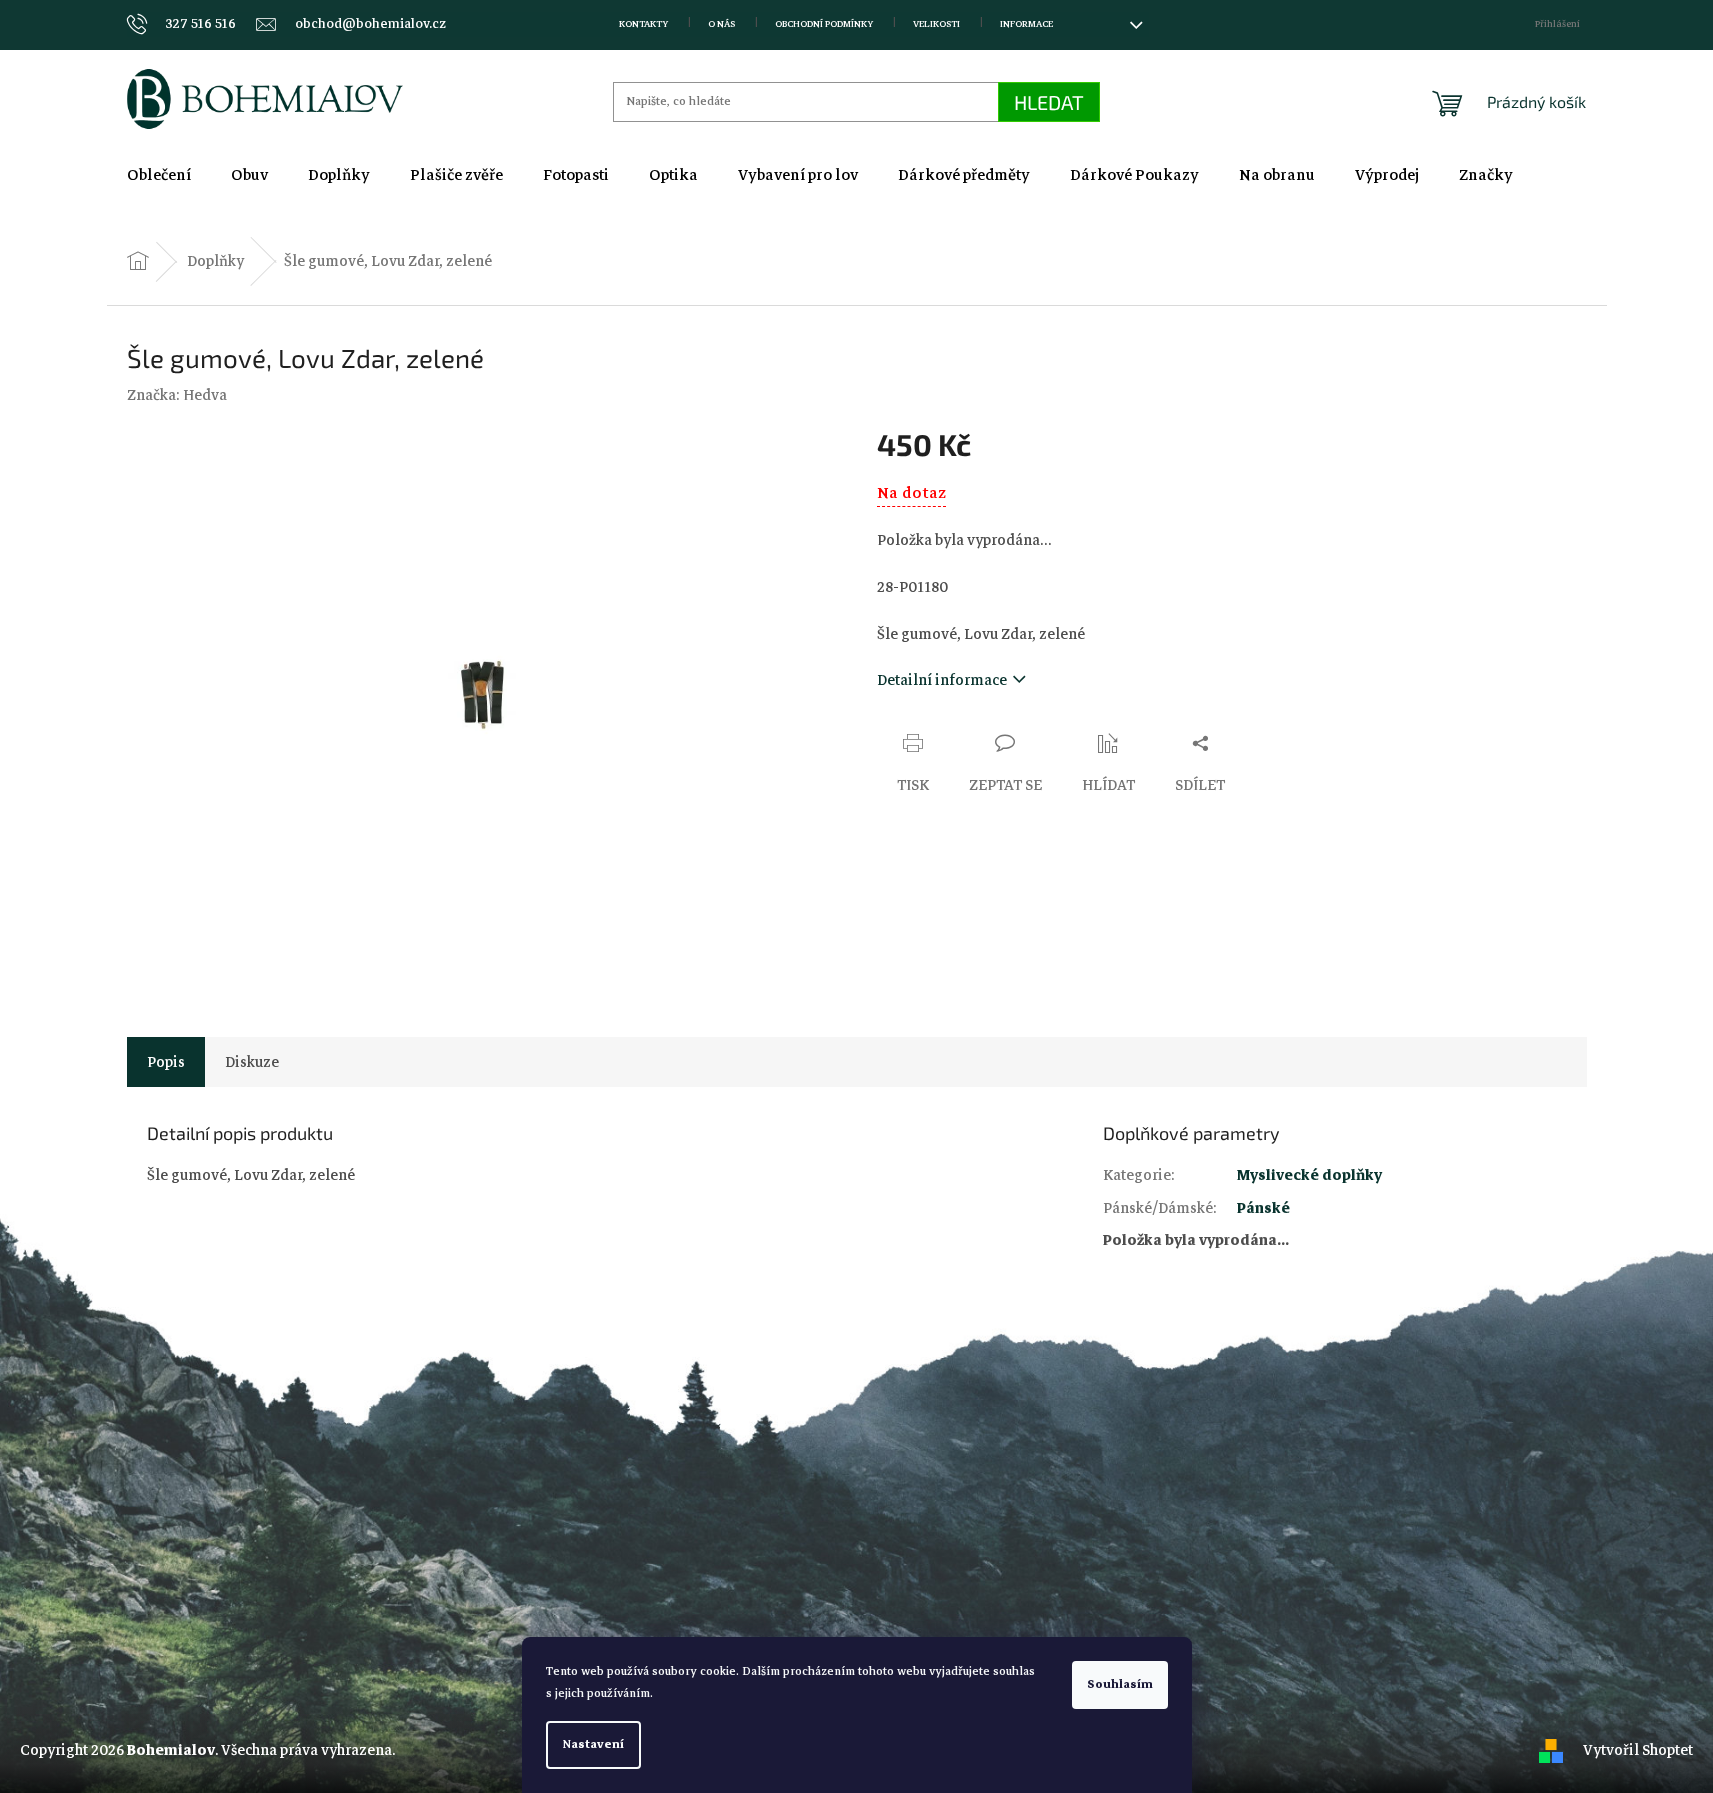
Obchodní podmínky (824, 24)
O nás (721, 24)
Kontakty (643, 24)
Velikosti (936, 24)
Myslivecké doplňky (1309, 1175)
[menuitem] (159, 175)
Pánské (1263, 1208)
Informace (1026, 24)
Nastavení (593, 1744)
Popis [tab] (166, 1062)
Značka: (177, 395)
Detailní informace (942, 680)
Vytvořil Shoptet (1638, 1750)
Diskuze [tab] (252, 1062)
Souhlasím (1120, 1684)
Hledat (1049, 102)
